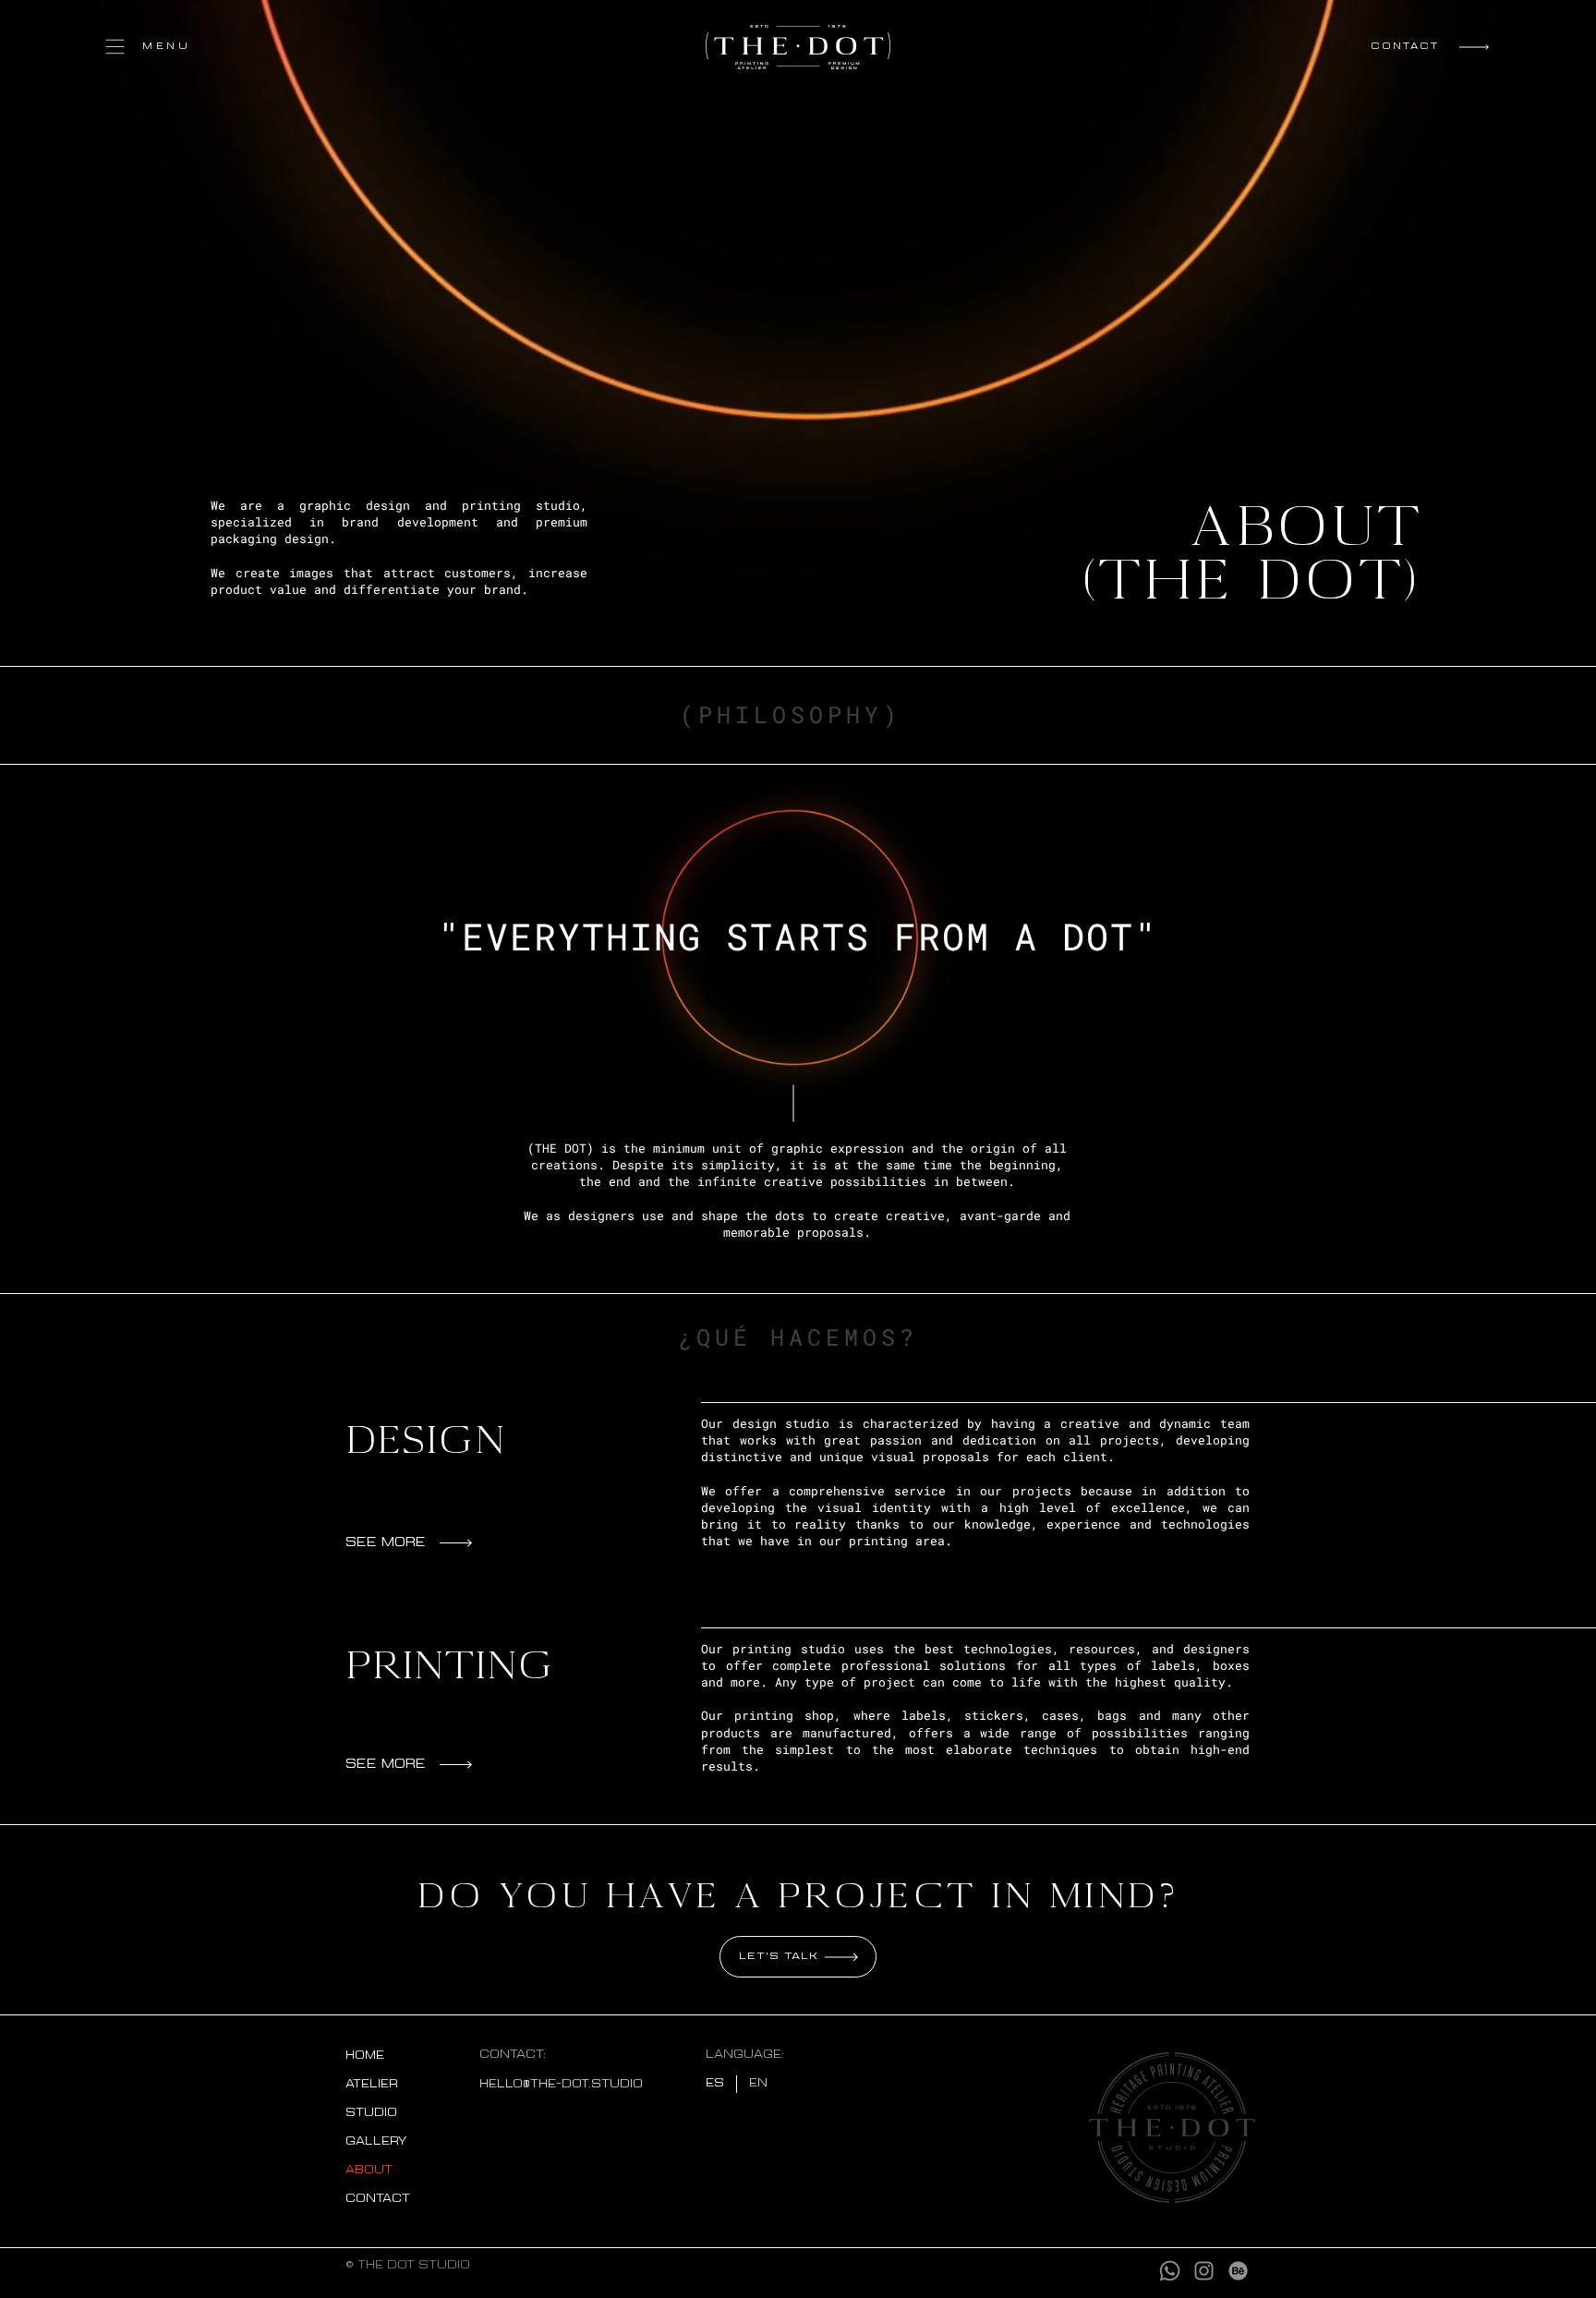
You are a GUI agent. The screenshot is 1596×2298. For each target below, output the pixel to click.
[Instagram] (1204, 2271)
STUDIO (371, 2113)
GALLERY (376, 2142)
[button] (159, 47)
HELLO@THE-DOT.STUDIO (561, 2085)
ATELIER (372, 2085)
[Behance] (1238, 2271)
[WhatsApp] (1170, 2271)
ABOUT (369, 2171)
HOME (365, 2056)
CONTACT (378, 2199)
